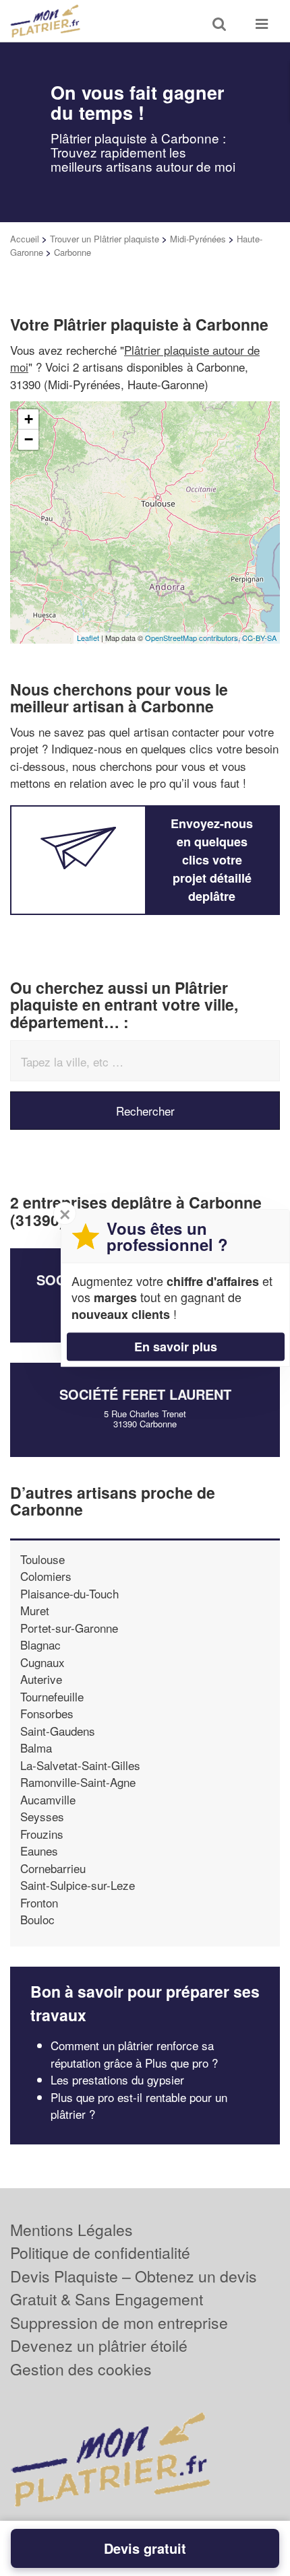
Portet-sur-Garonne (69, 1628)
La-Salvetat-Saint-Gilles (80, 1765)
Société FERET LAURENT (145, 1394)
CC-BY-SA (259, 638)
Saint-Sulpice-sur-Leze (78, 1885)
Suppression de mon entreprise (119, 2323)
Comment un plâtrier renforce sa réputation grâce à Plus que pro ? (134, 2054)
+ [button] (29, 419)
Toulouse (42, 1559)
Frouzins (42, 1834)
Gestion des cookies (81, 2369)
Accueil (25, 239)
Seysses (42, 1816)
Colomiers (46, 1576)
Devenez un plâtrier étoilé (99, 2345)
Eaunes (39, 1851)
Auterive (41, 1679)
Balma (36, 1748)
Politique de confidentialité (100, 2252)
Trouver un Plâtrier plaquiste (105, 239)
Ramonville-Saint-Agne (78, 1782)
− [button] (29, 439)
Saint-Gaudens (58, 1731)
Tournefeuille (52, 1696)
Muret (35, 1610)
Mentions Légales (71, 2230)
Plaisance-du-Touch (69, 1593)
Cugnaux (42, 1662)
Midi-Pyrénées (198, 239)
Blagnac (40, 1645)
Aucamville (48, 1799)
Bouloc (37, 1919)
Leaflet (88, 638)
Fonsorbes (47, 1713)
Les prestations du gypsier (117, 2079)
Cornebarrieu (53, 1868)
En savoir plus (176, 1347)
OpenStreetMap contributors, (194, 638)
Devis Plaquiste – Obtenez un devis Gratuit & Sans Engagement (134, 2288)
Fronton (39, 1902)
